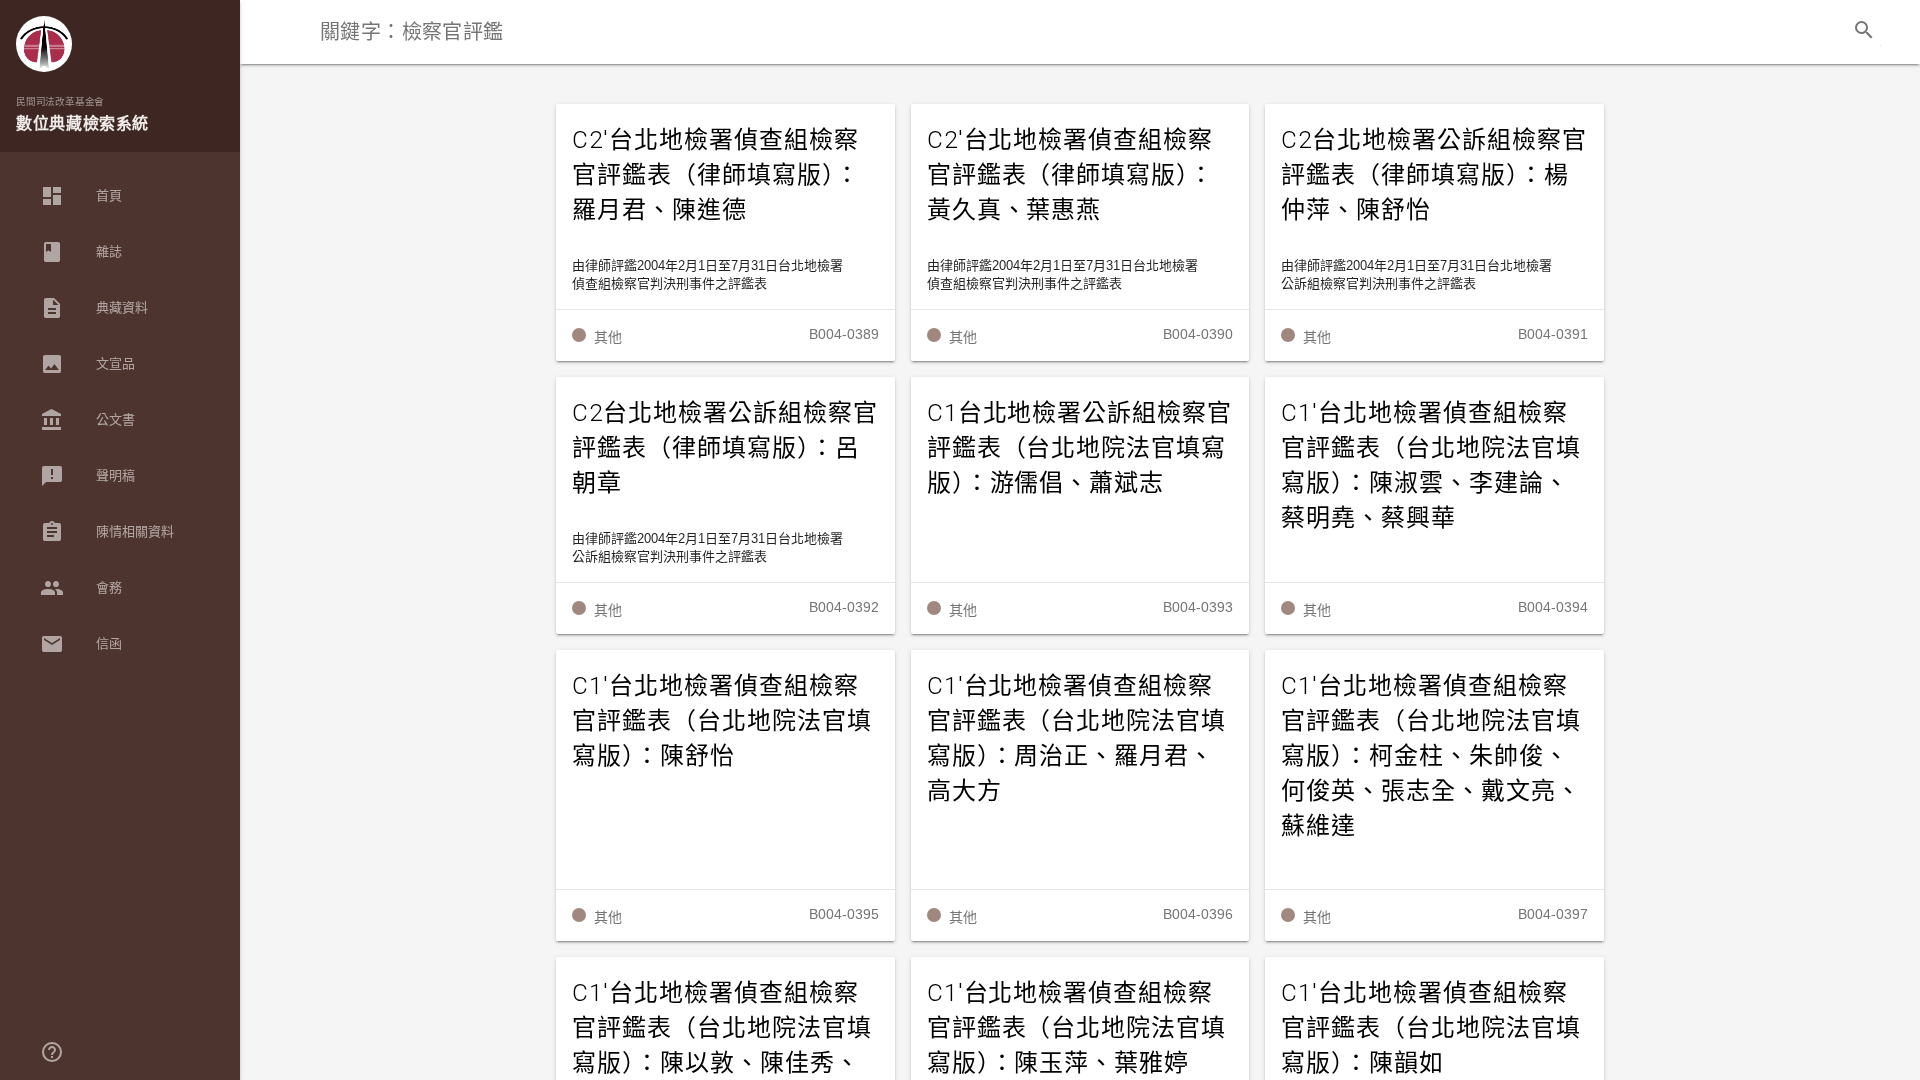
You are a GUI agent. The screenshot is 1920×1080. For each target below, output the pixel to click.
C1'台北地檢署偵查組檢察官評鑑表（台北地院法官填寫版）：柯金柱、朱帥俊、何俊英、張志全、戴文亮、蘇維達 (1431, 756)
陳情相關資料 (107, 532)
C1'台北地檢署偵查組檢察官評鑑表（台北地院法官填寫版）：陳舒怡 (722, 721)
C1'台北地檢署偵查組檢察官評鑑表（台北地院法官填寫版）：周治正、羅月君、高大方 (1077, 738)
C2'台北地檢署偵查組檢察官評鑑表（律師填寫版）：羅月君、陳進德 (716, 175)
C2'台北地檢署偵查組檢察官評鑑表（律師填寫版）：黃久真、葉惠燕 (1071, 175)
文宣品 (87, 364)
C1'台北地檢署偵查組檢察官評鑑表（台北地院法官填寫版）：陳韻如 (1431, 1028)
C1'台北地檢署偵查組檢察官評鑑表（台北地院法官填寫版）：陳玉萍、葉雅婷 (1077, 1028)
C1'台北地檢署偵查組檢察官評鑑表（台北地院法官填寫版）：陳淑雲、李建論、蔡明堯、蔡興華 (1431, 465)
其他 (608, 337)
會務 (81, 588)
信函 (81, 644)
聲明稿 (87, 476)
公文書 (87, 420)
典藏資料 (94, 308)
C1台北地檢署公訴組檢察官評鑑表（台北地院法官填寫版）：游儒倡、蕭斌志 (1079, 448)
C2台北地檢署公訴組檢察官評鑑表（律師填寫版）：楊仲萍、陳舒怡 (1433, 175)
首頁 (81, 196)
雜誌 (81, 252)
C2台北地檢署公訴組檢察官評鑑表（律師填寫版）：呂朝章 (724, 448)
